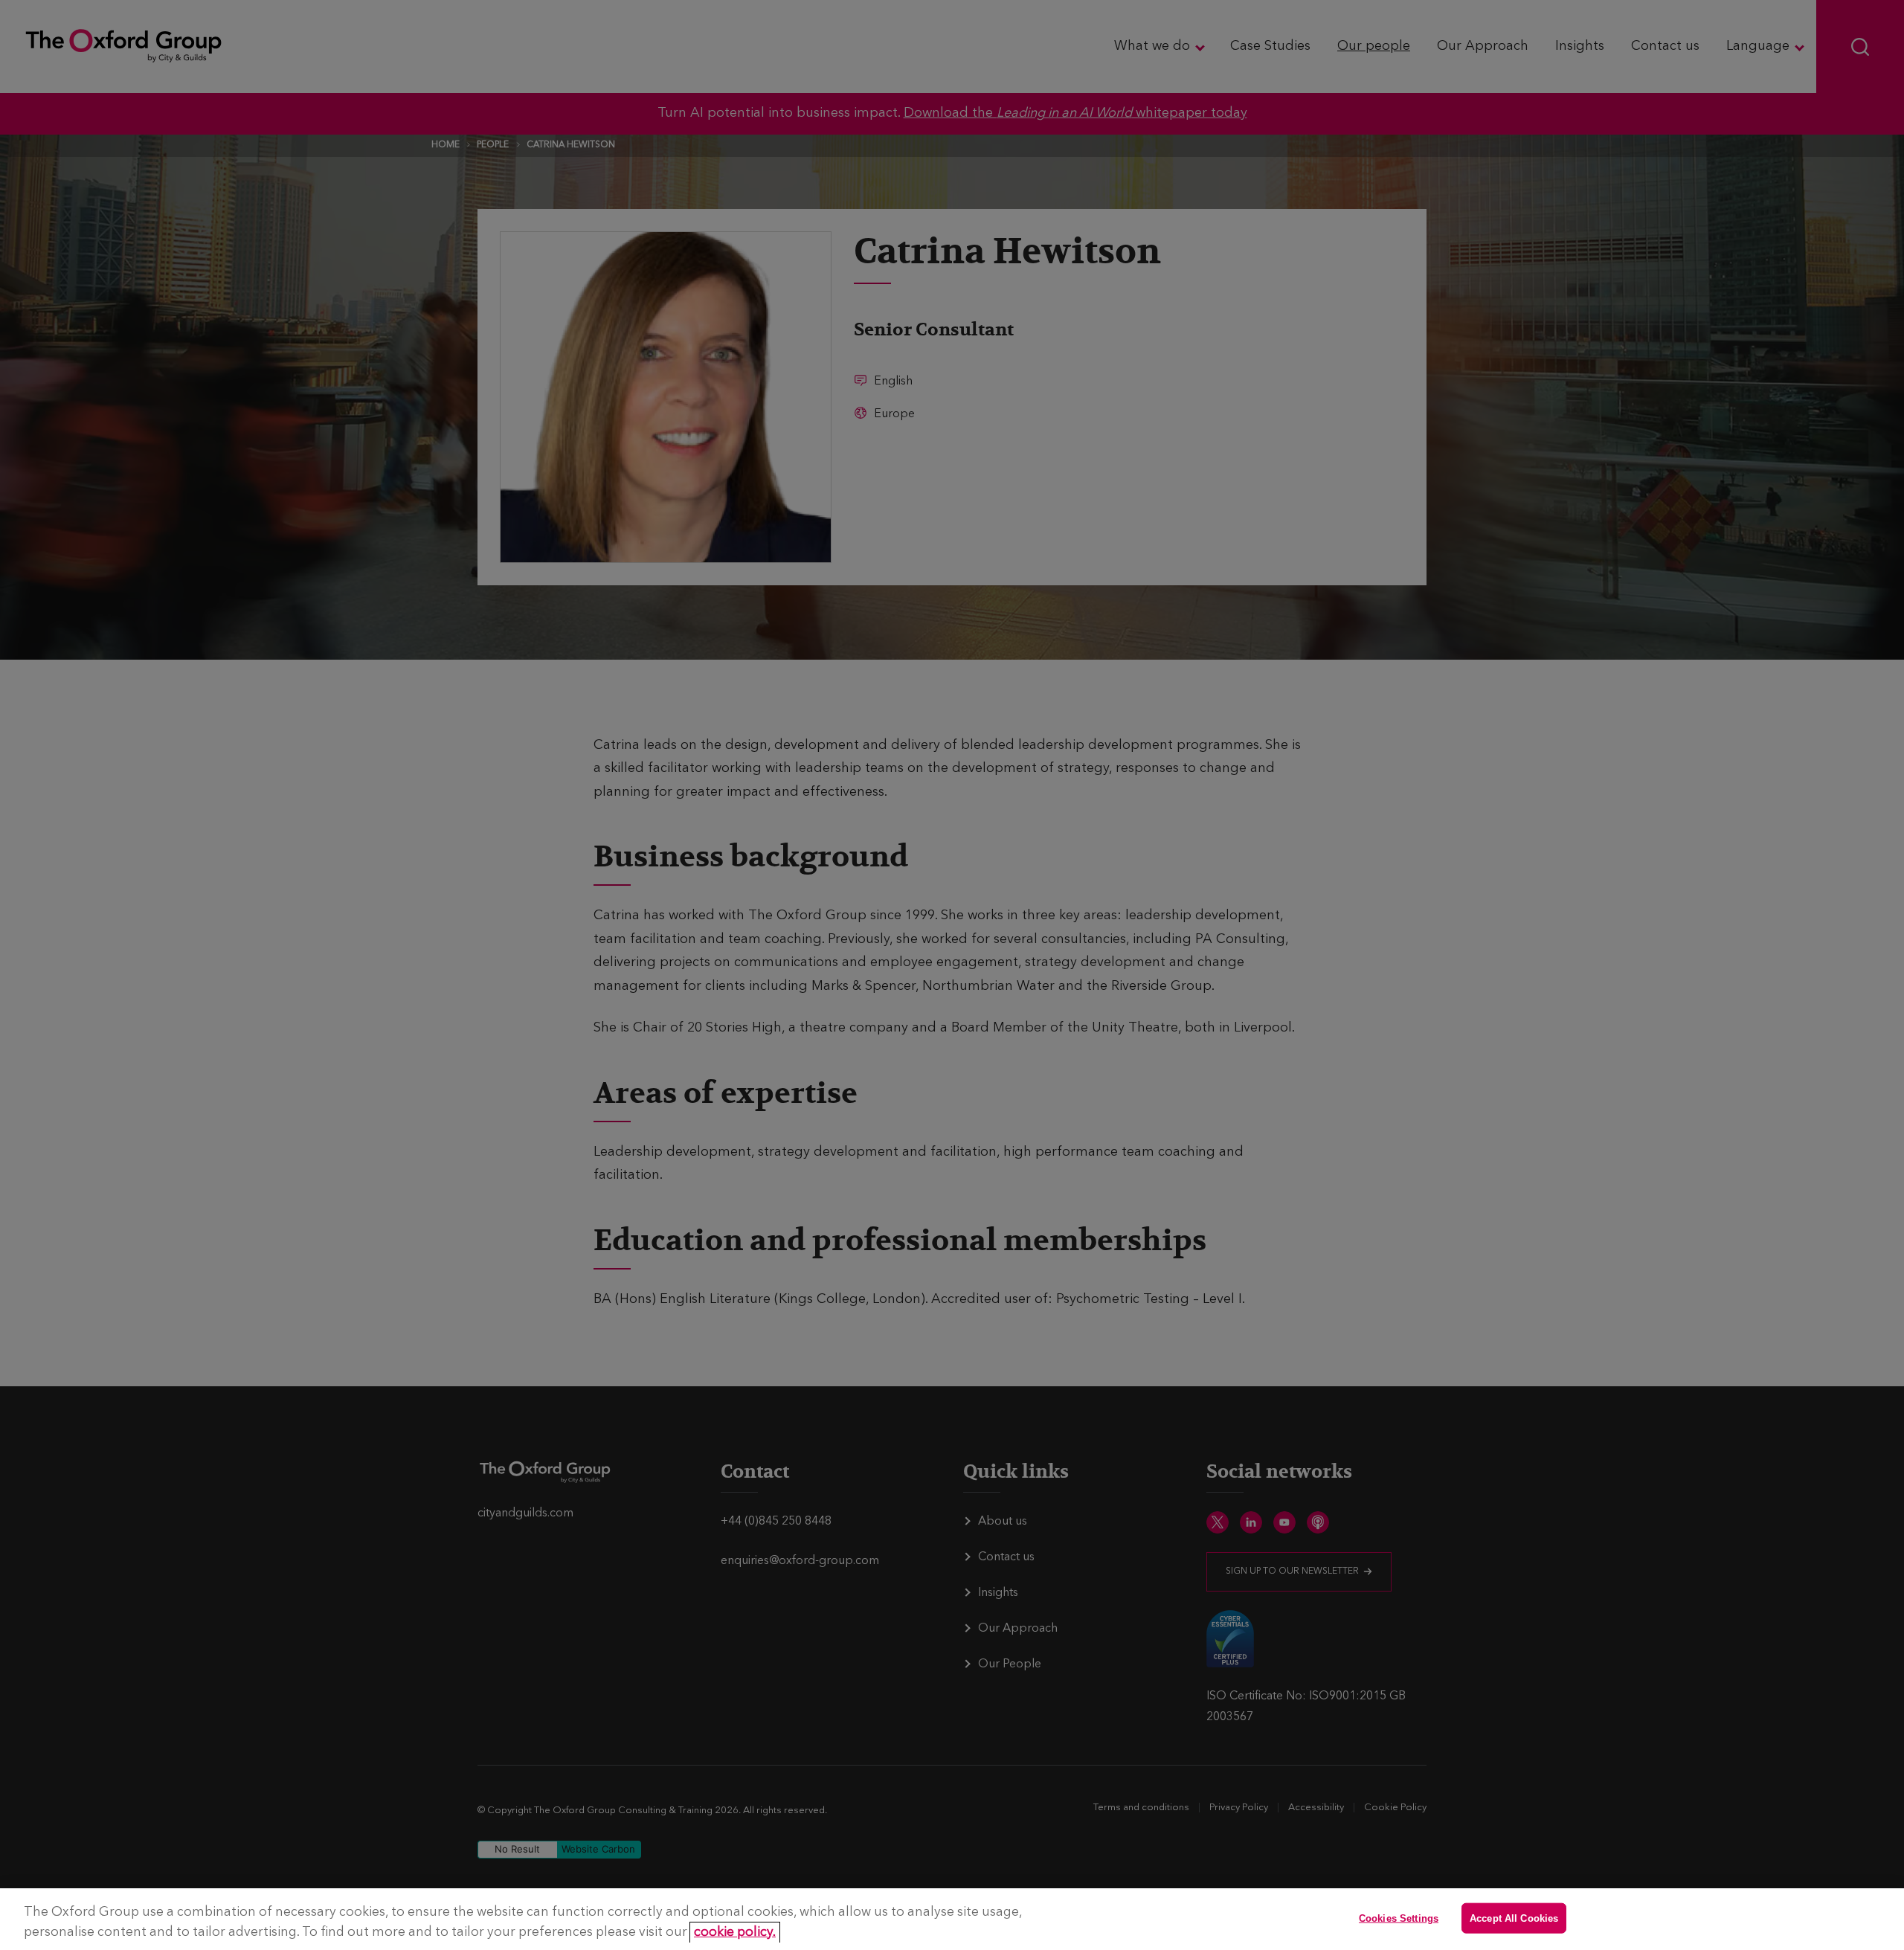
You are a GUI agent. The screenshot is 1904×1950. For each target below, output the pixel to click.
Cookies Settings (1399, 1918)
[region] (952, 1919)
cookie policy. (735, 1933)
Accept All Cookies (1514, 1918)
